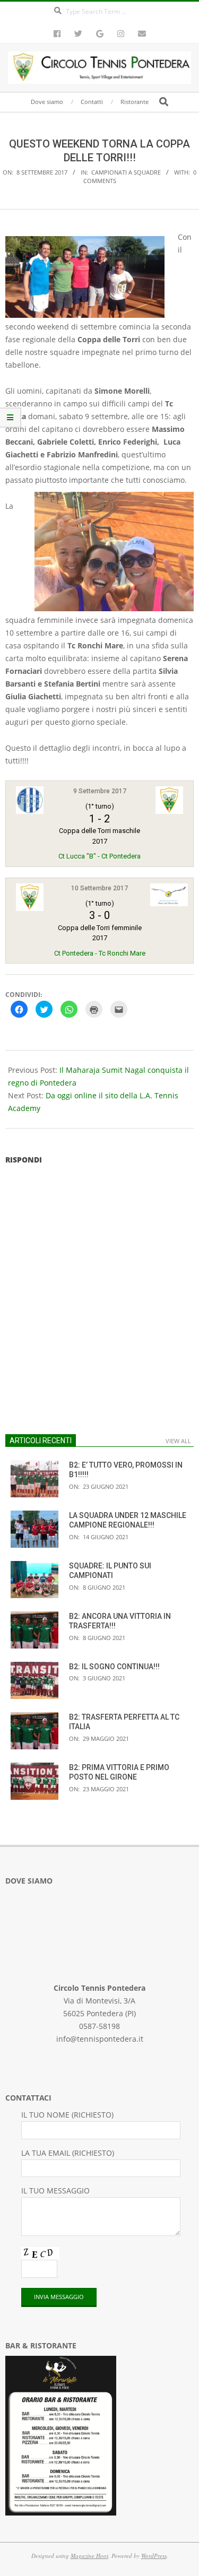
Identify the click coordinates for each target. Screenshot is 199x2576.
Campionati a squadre (126, 172)
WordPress (154, 2556)
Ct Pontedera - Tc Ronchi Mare (100, 953)
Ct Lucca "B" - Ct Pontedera (99, 856)
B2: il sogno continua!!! (114, 1667)
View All (178, 1441)
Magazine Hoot (89, 2556)
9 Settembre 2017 (100, 791)
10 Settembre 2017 (99, 888)
